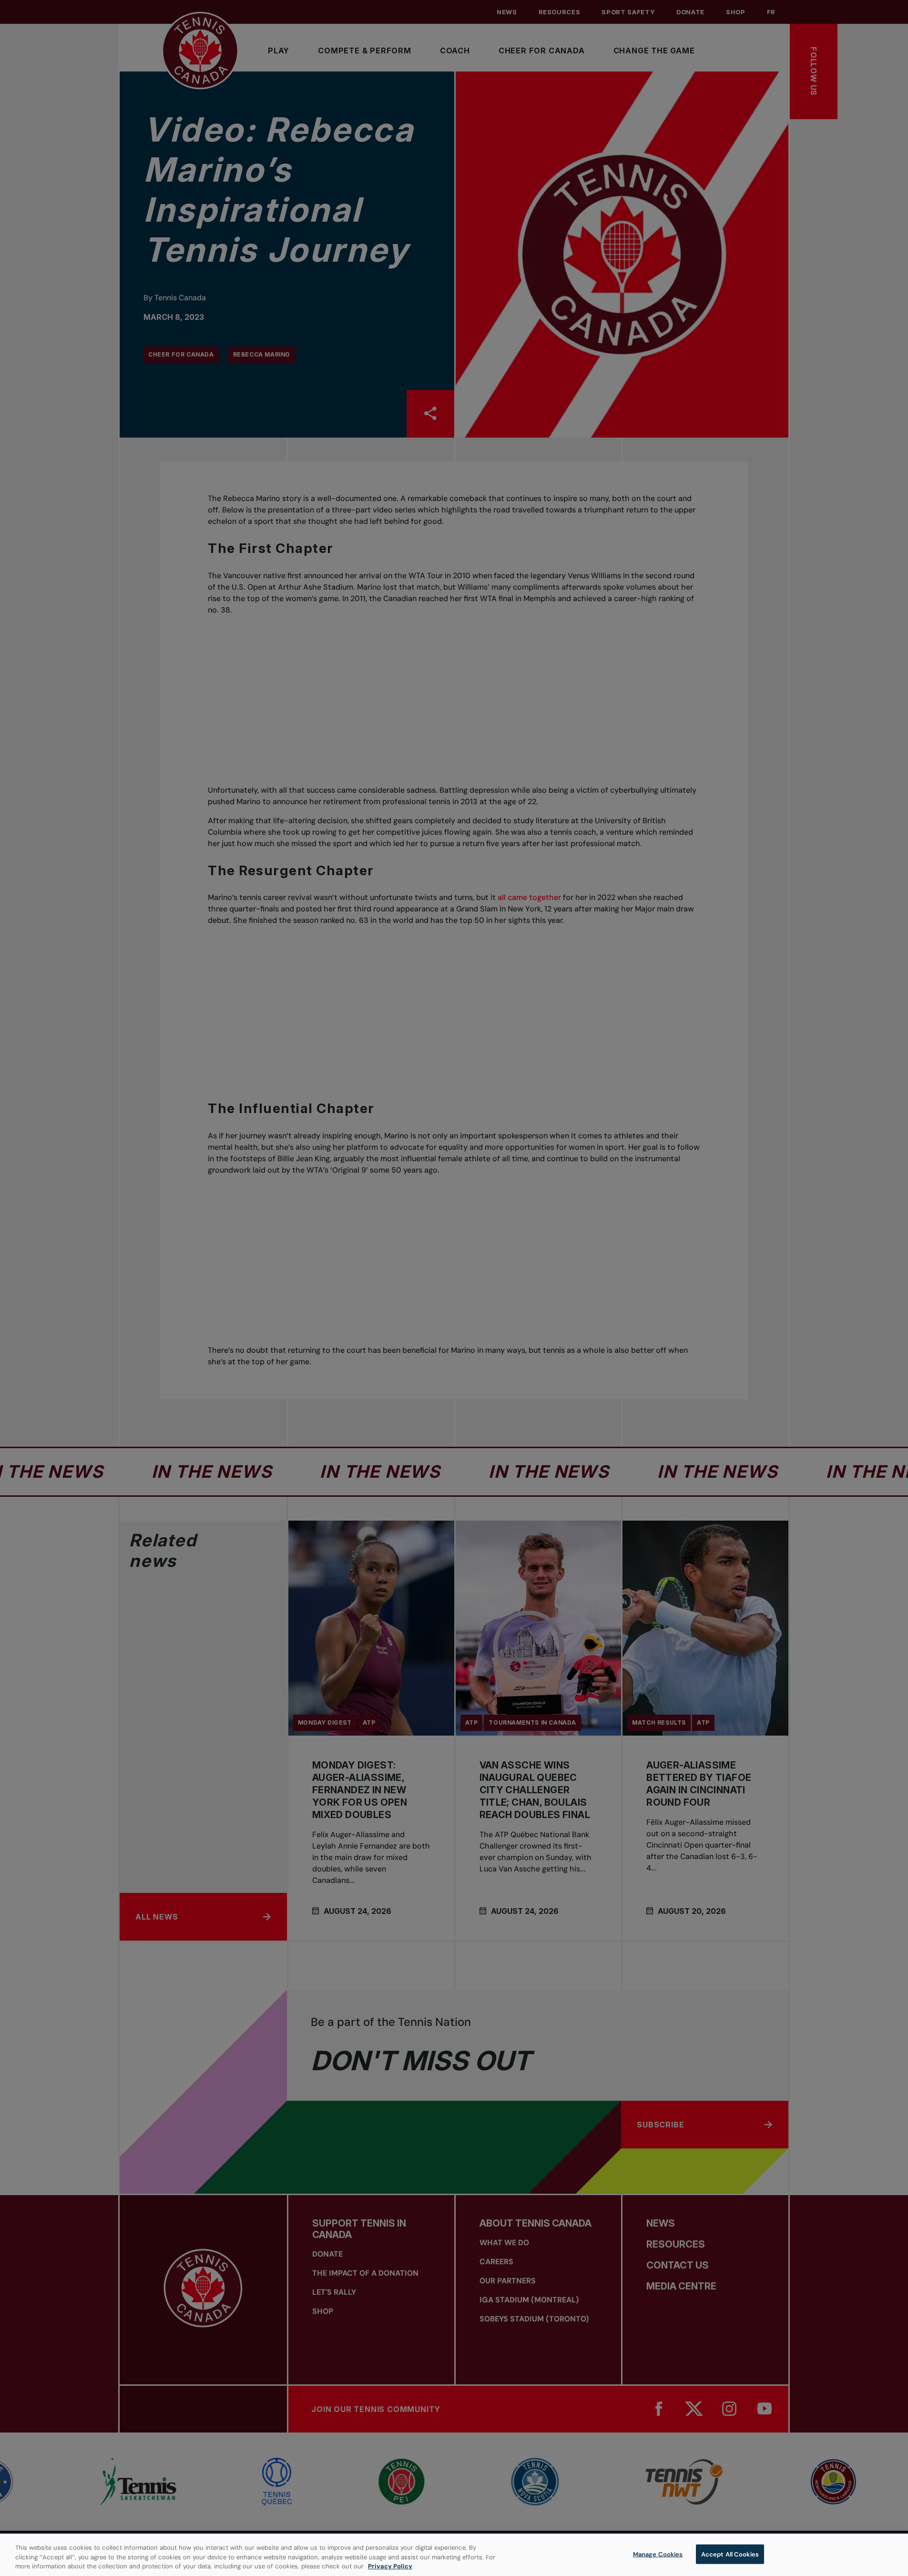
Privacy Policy (390, 2566)
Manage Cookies (658, 2554)
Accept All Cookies (730, 2554)
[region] (454, 2555)
